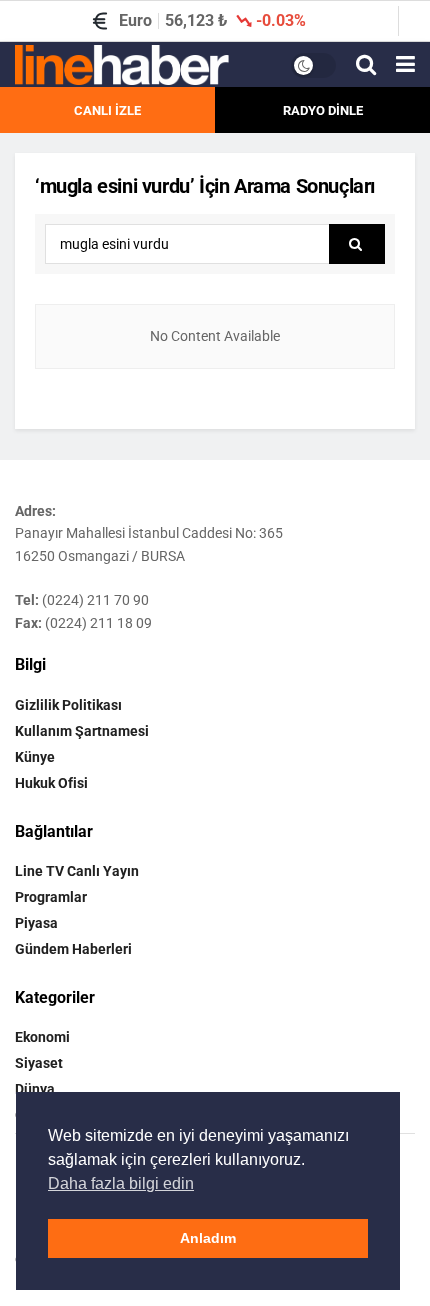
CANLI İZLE (107, 110)
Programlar (51, 897)
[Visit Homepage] (122, 65)
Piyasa (36, 923)
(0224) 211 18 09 (98, 623)
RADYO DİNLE (323, 110)
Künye (35, 757)
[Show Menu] (405, 65)
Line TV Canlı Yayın (77, 871)
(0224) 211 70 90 (95, 600)
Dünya (35, 1089)
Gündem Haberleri (73, 949)
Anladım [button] (208, 1238)
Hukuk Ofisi (51, 783)
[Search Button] (366, 65)
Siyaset (39, 1063)
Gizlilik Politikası (68, 705)
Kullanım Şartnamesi (82, 731)
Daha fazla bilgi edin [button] (121, 1183)
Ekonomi (42, 1037)
